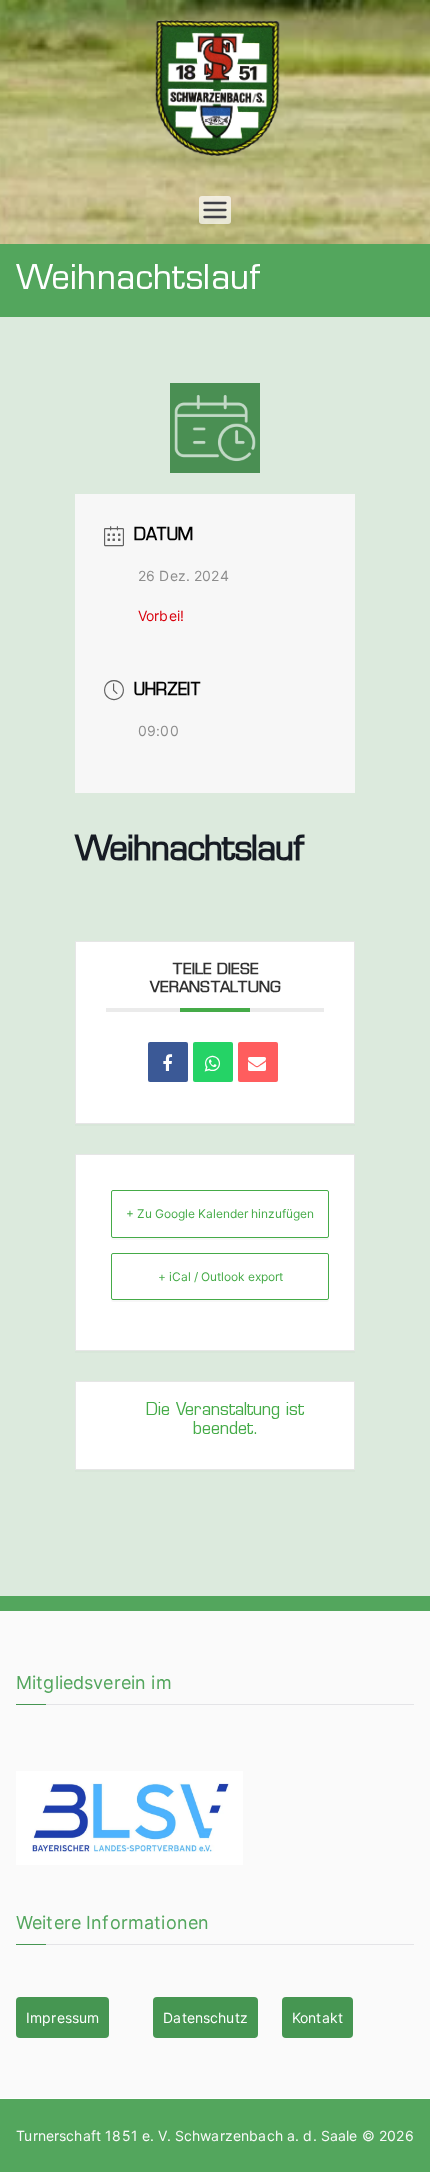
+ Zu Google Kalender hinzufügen (220, 1213)
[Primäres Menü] (215, 210)
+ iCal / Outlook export (220, 1276)
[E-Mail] (258, 1062)
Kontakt (317, 2017)
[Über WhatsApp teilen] (213, 1062)
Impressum (62, 2017)
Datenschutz (205, 2017)
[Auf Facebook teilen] (168, 1062)
